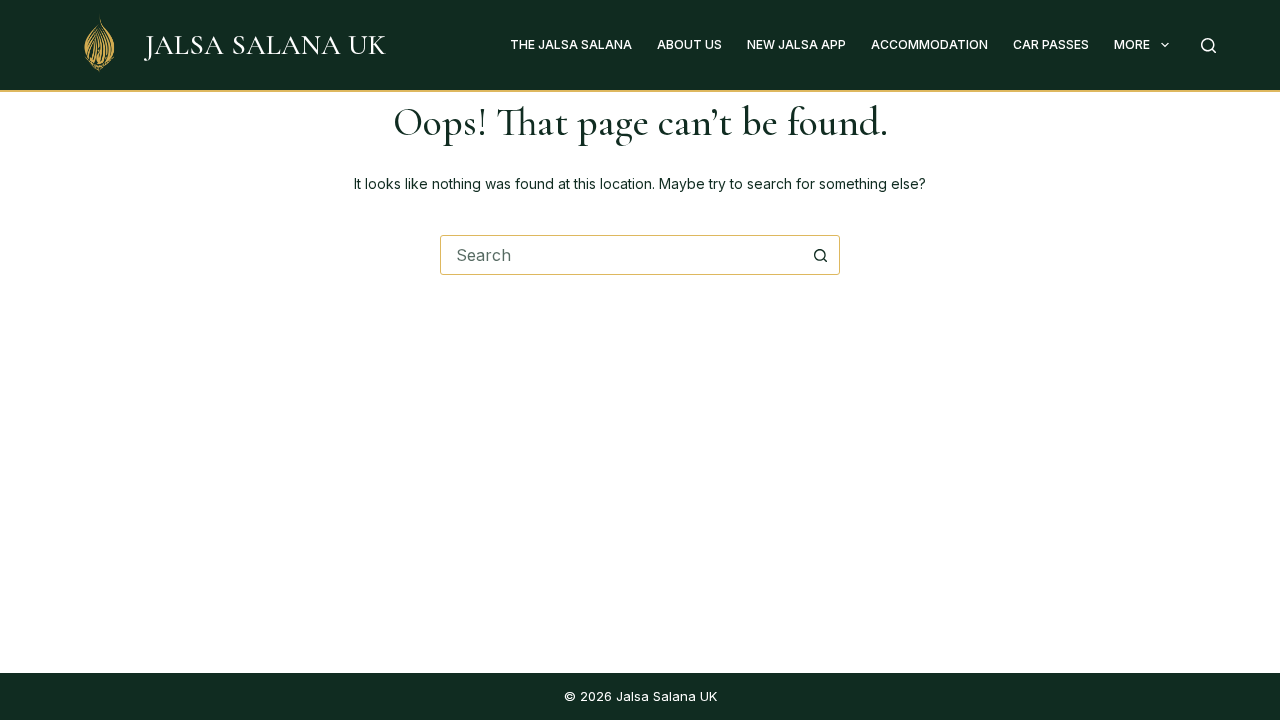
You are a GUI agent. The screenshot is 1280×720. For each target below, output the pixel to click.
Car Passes (1051, 44)
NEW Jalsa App (796, 44)
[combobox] (621, 255)
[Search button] (820, 255)
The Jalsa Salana (571, 44)
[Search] (1208, 45)
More (1132, 44)
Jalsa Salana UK (265, 45)
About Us (689, 44)
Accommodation (929, 44)
